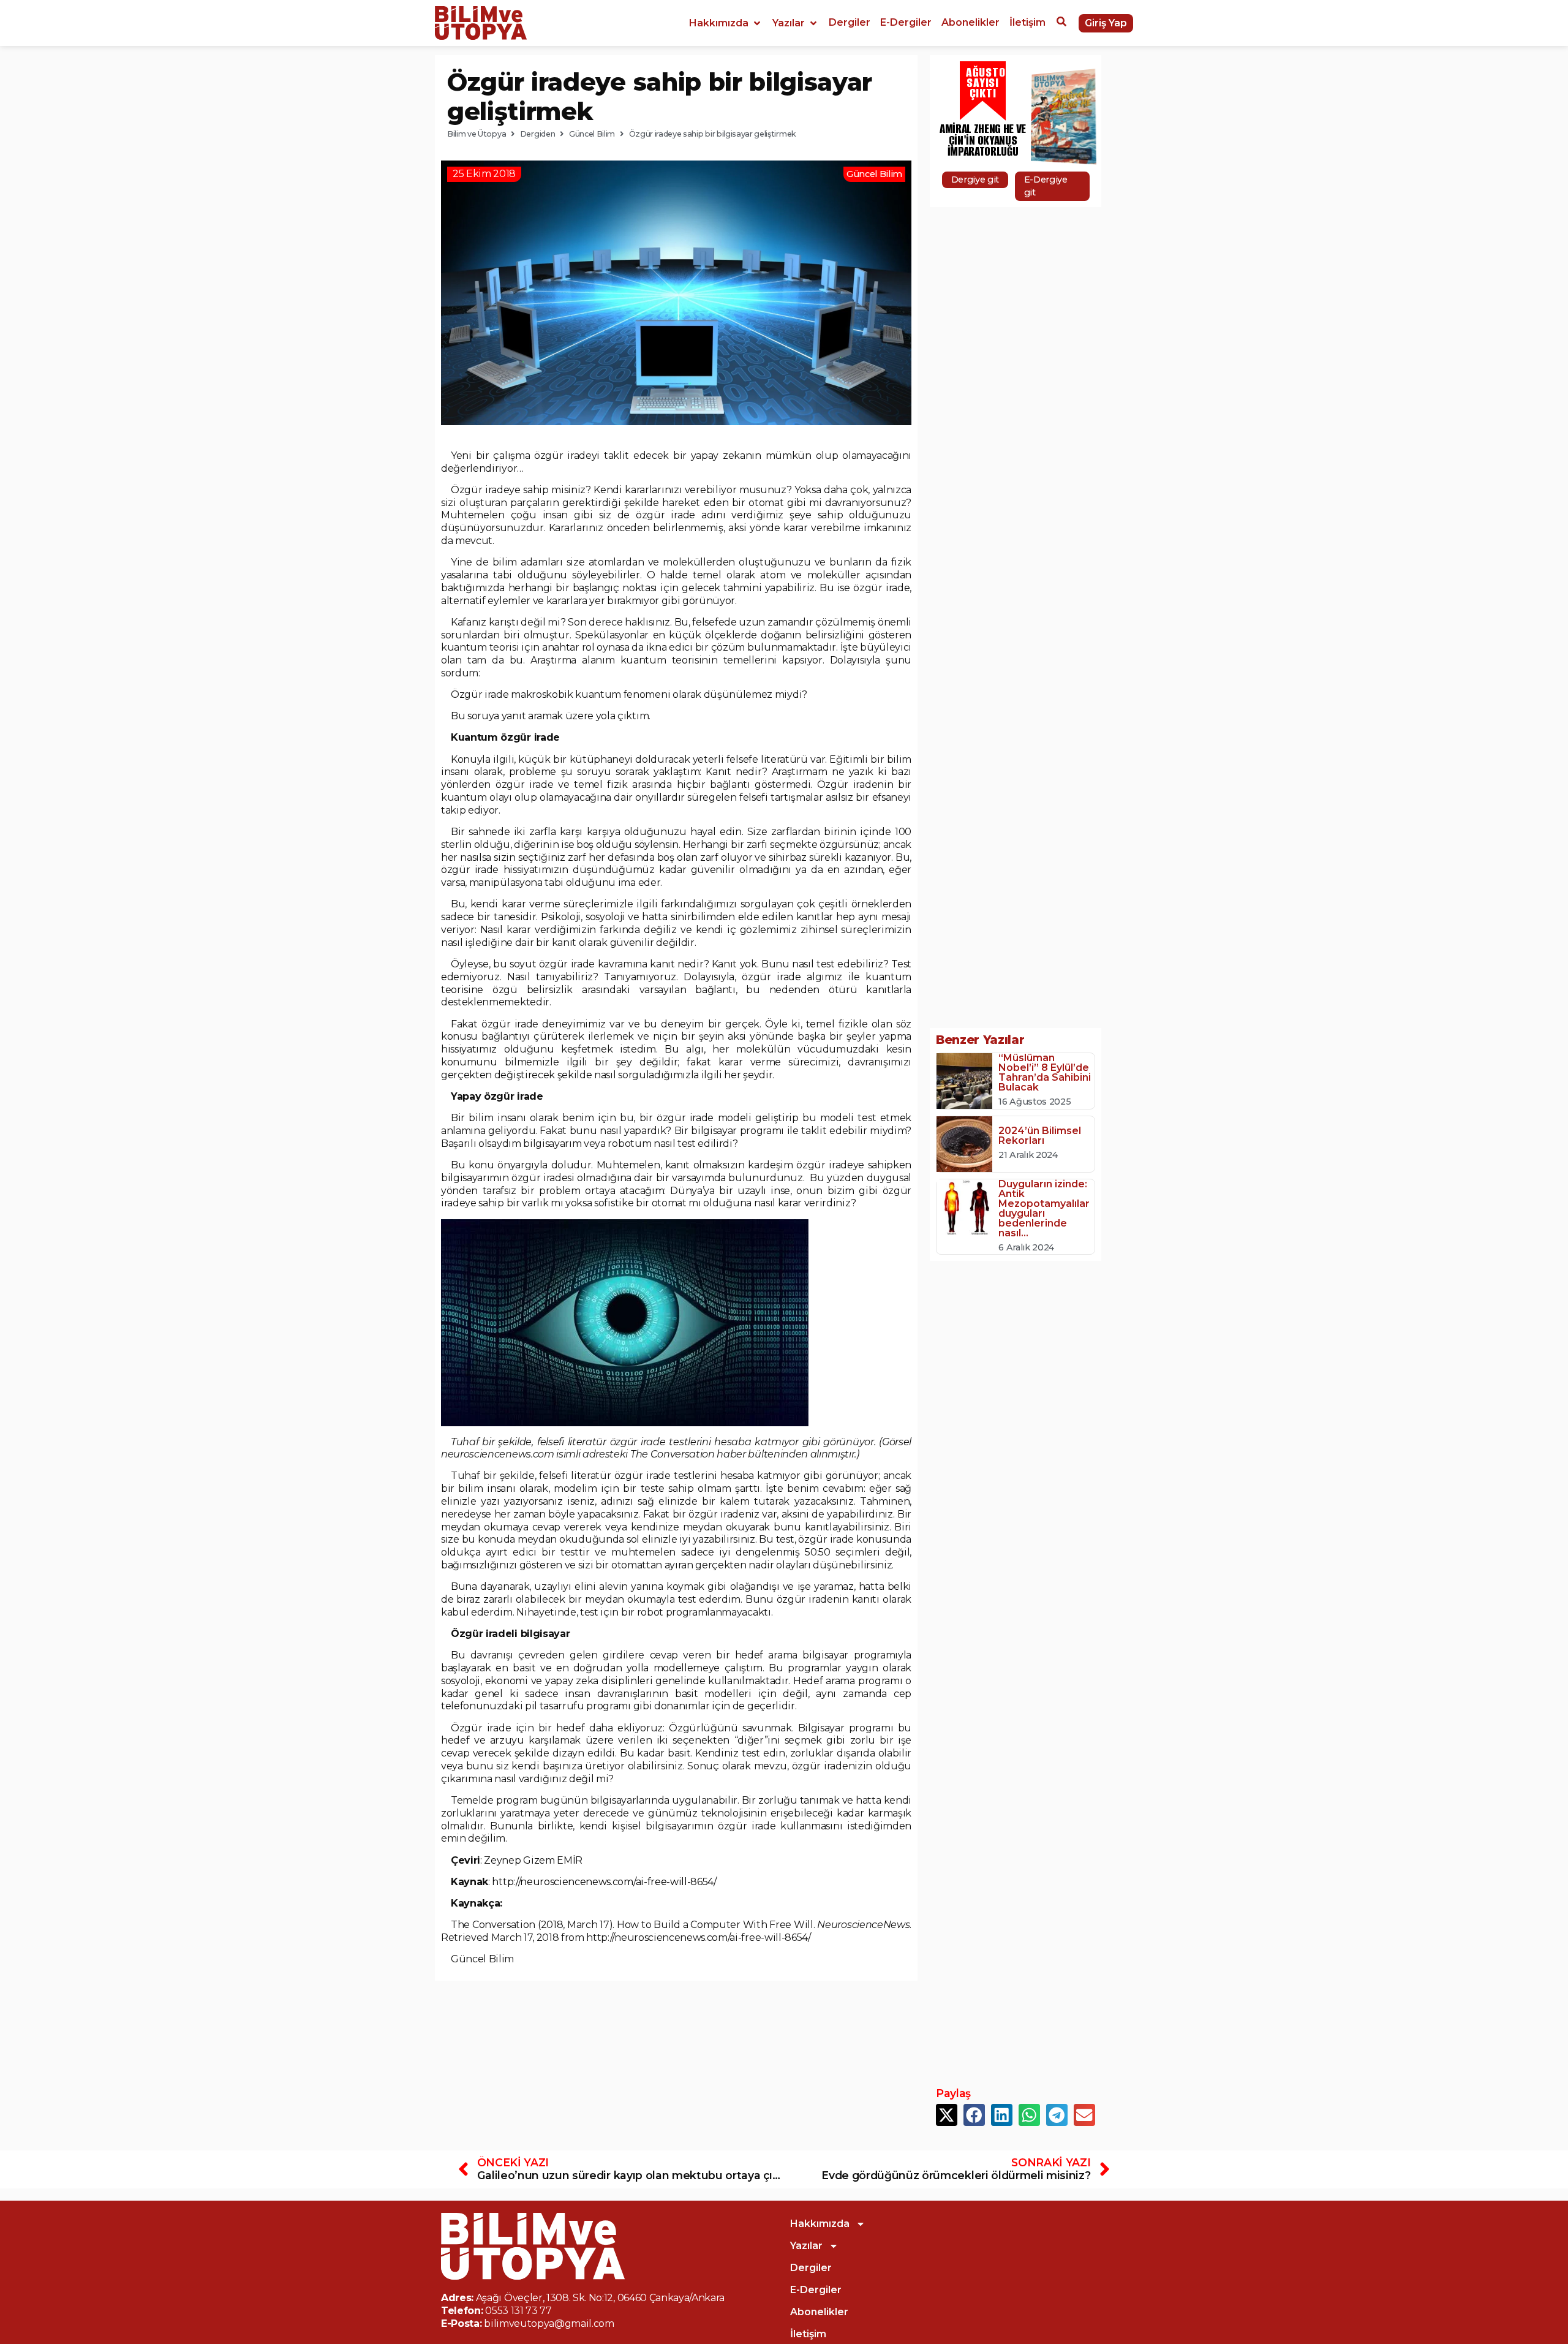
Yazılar (806, 2246)
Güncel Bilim (592, 134)
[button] (726, 23)
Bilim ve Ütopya (477, 134)
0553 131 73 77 (518, 2311)
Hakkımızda (820, 2224)
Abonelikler (819, 2312)
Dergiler (811, 2268)
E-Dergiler (816, 2290)
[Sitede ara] (1061, 23)
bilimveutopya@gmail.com (549, 2323)
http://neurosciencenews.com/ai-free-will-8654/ (604, 1882)
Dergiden (537, 134)
